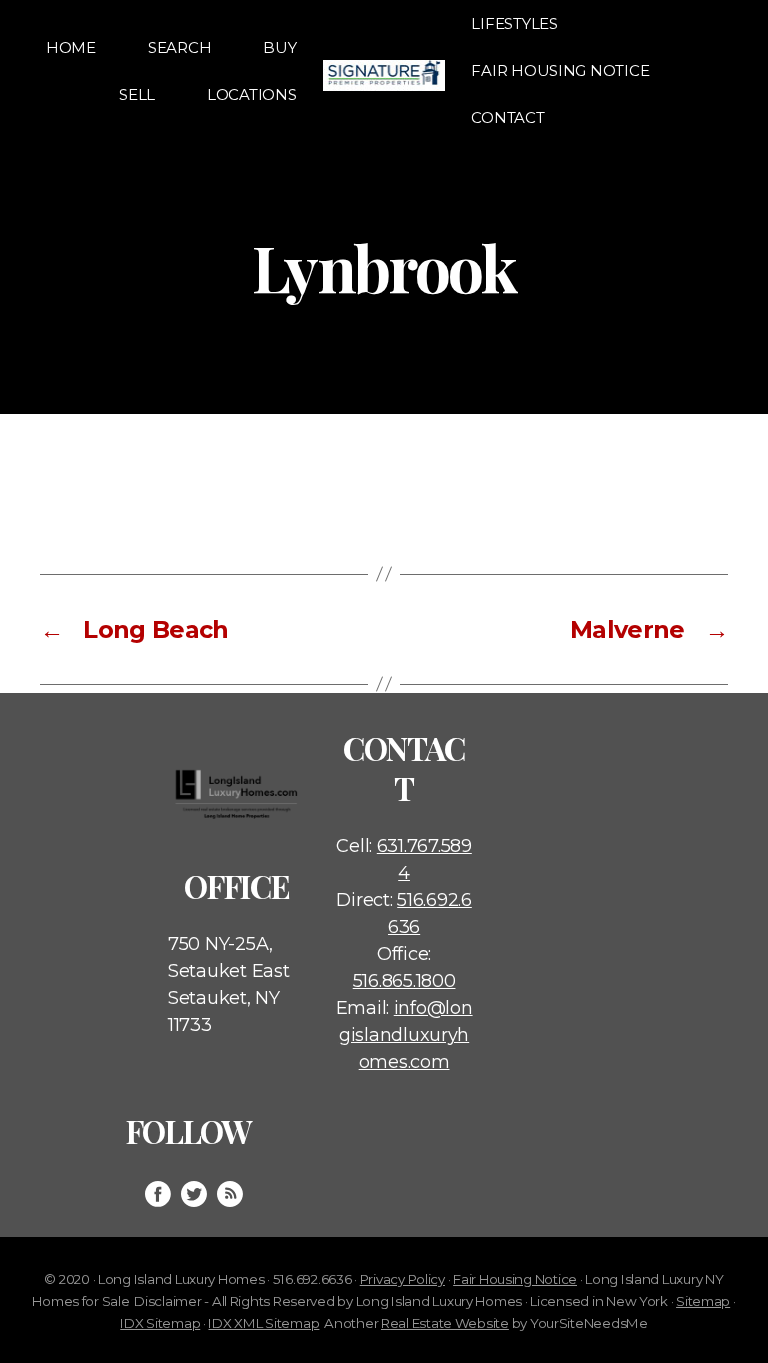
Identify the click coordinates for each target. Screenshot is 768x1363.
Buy (279, 47)
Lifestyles (514, 23)
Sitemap (703, 1301)
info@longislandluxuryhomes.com (406, 1035)
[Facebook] (158, 1194)
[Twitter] (194, 1194)
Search (179, 47)
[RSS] (230, 1194)
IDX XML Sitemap (263, 1323)
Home (71, 47)
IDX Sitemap (160, 1323)
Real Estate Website (445, 1323)
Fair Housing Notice (560, 70)
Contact (507, 117)
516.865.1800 (404, 981)
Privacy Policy (402, 1279)
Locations (252, 94)
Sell (137, 94)
